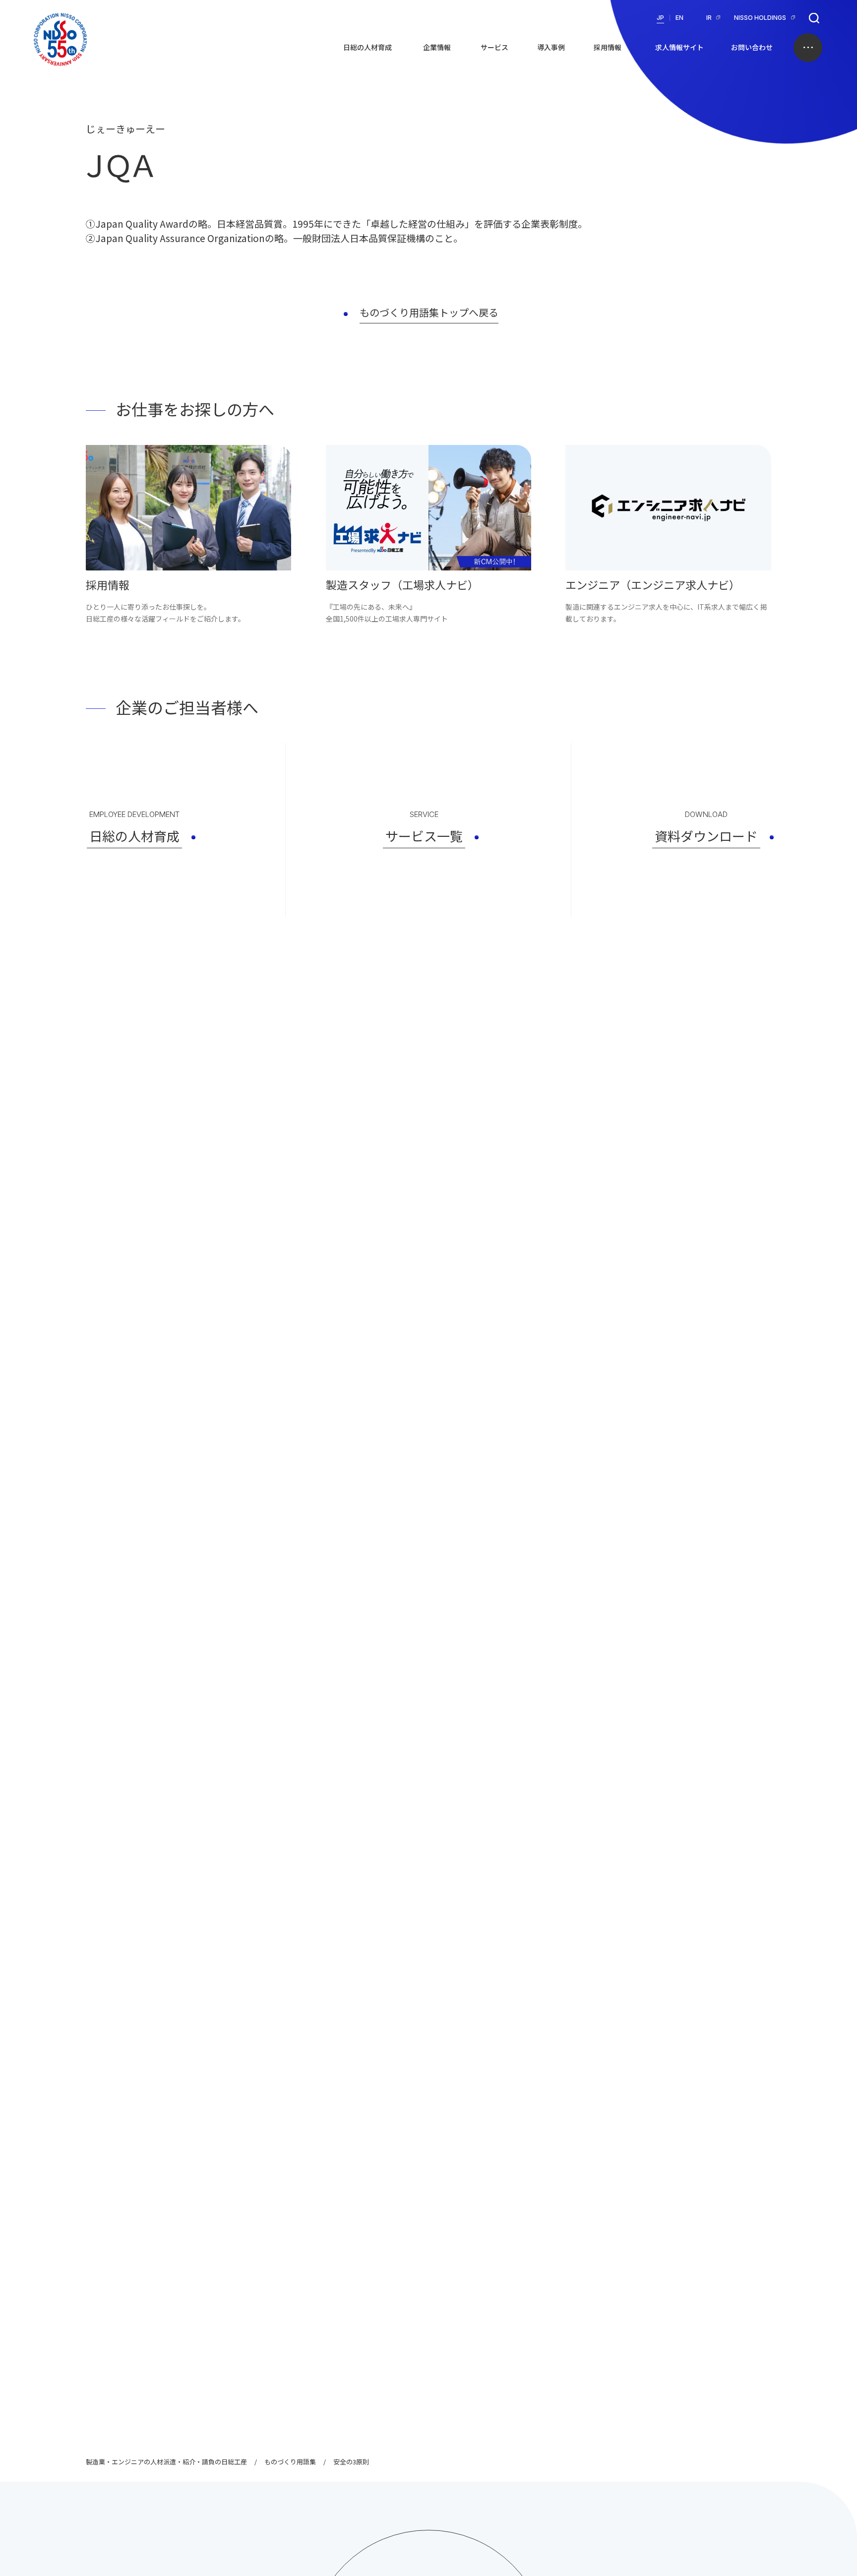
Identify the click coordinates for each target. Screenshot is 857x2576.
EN (679, 18)
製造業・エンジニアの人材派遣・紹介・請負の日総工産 (166, 2462)
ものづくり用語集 (290, 2462)
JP (660, 18)
